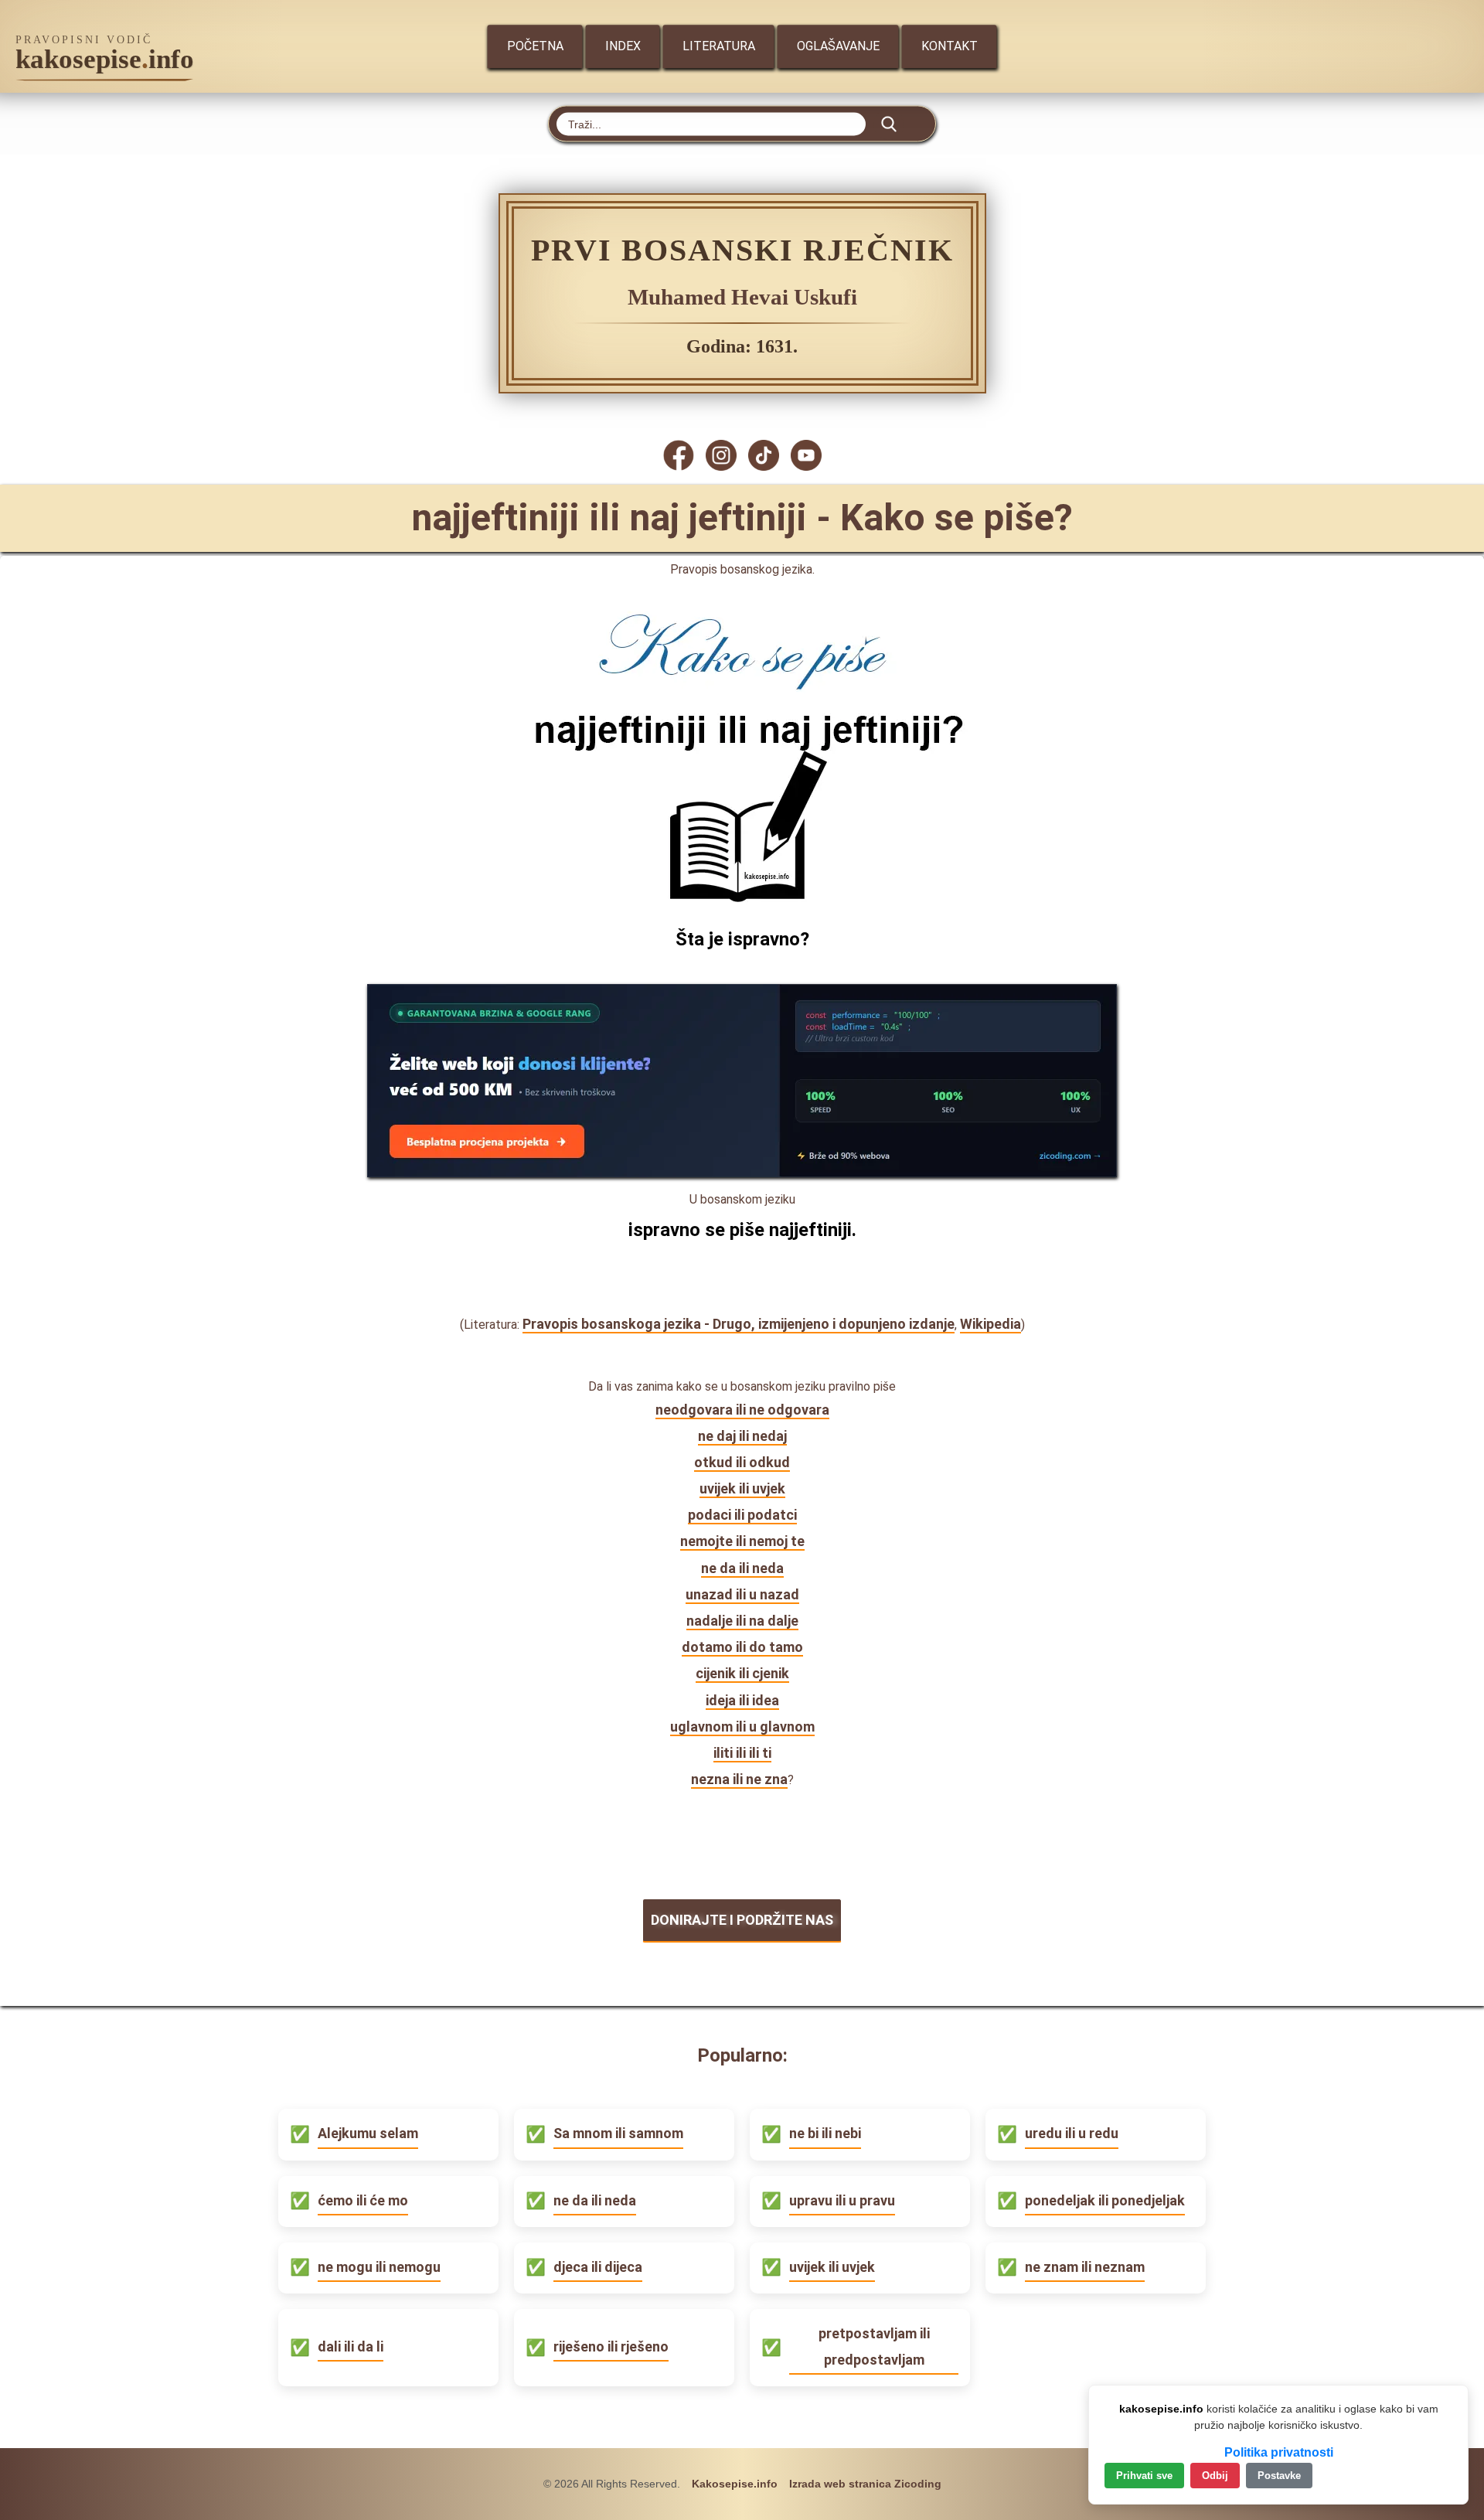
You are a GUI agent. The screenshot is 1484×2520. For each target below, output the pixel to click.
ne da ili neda (742, 1568)
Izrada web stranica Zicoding (865, 2484)
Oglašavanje (838, 46)
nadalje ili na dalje (742, 1621)
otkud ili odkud (742, 1462)
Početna (535, 46)
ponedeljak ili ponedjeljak (1105, 2200)
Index (623, 46)
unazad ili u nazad (742, 1594)
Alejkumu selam (368, 2133)
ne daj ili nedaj (742, 1436)
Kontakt (950, 46)
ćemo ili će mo (363, 2200)
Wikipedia (990, 1324)
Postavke (1279, 2476)
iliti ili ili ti (742, 1753)
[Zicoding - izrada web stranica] (742, 1172)
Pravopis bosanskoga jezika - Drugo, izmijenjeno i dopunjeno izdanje (739, 1324)
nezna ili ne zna (739, 1779)
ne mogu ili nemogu (379, 2267)
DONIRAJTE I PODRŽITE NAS (742, 1920)
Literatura (719, 46)
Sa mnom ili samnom (618, 2133)
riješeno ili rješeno (611, 2346)
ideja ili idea (742, 1700)
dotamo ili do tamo (742, 1647)
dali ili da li (351, 2346)
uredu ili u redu (1072, 2133)
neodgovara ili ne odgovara (742, 1410)
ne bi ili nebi (825, 2133)
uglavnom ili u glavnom (742, 1727)
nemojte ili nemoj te (742, 1541)
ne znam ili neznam (1085, 2267)
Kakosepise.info (735, 2484)
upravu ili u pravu (842, 2200)
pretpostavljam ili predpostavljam (874, 2346)
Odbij (1215, 2476)
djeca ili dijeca (598, 2267)
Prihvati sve (1144, 2476)
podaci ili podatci (742, 1515)
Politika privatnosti (1279, 2452)
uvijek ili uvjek (742, 1488)
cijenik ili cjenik (742, 1673)
